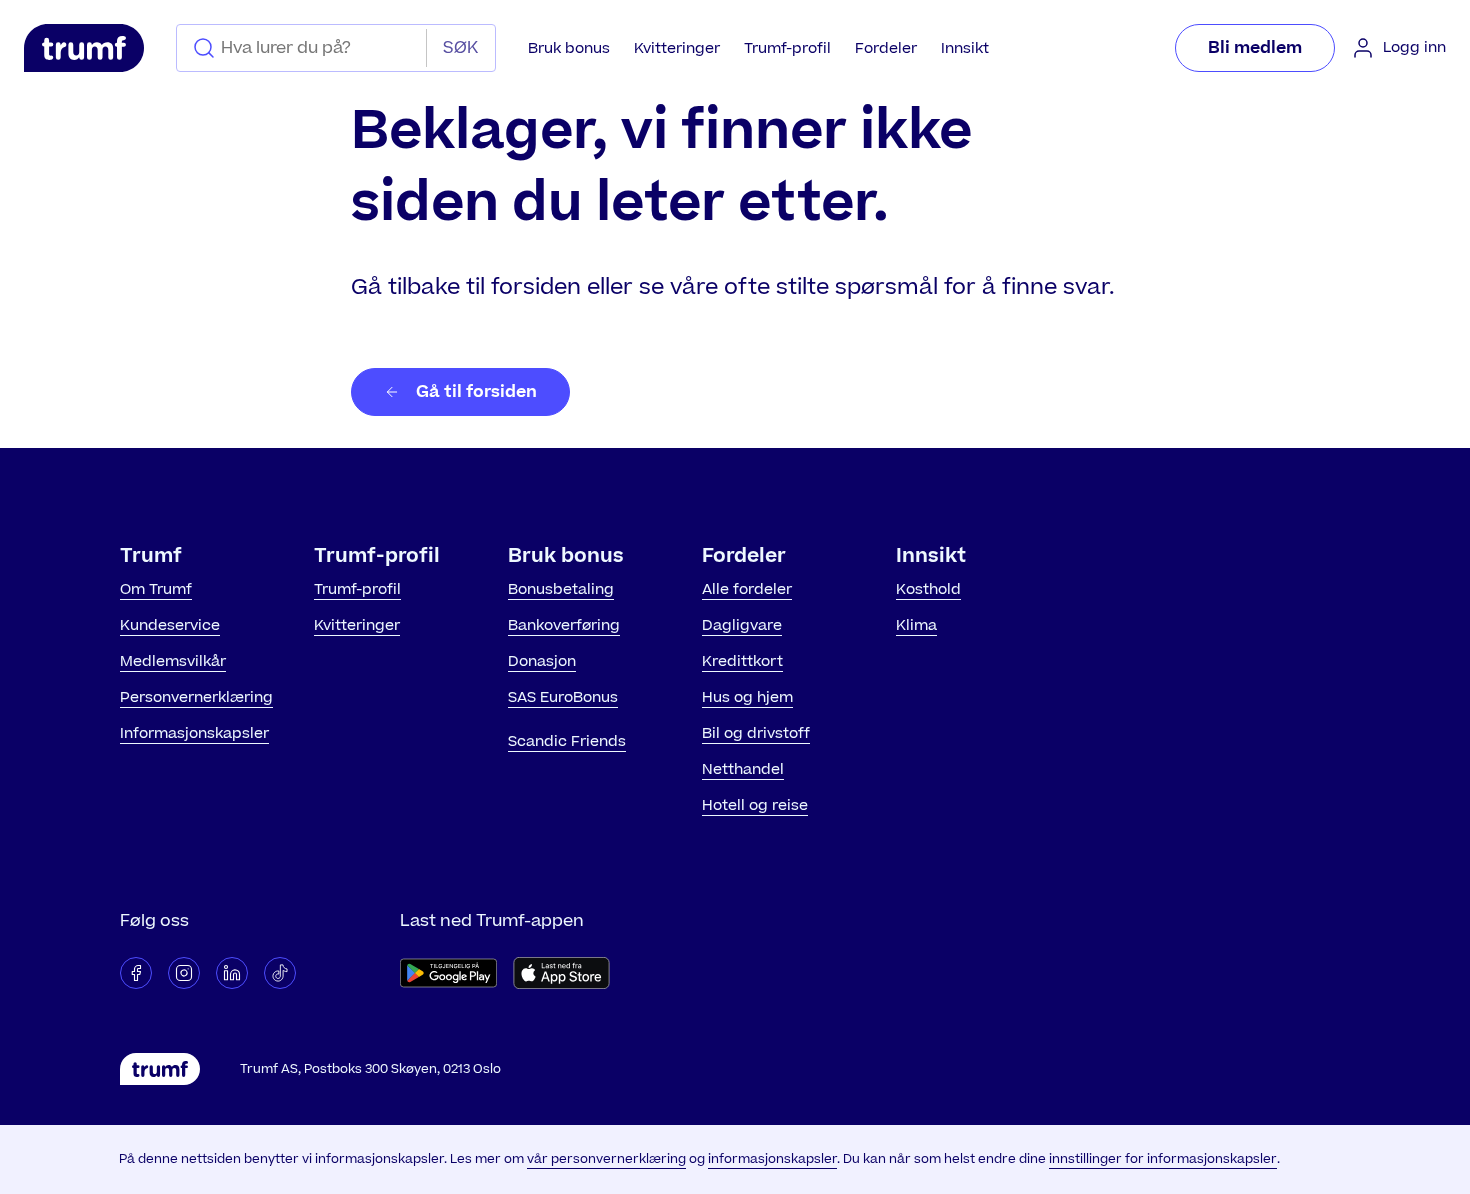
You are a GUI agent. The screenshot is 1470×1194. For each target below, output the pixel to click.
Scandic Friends (567, 741)
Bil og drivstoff (756, 733)
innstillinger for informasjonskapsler (1163, 1159)
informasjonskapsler (772, 1159)
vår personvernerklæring (606, 1159)
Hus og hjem (747, 697)
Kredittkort (742, 661)
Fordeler (886, 48)
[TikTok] (280, 973)
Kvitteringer (677, 48)
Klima (916, 625)
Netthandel (743, 769)
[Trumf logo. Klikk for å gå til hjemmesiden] (84, 48)
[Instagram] (184, 973)
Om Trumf (156, 589)
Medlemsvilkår (173, 661)
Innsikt (965, 48)
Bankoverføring (564, 625)
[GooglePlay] (448, 973)
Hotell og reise (755, 805)
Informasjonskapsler (194, 733)
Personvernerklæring (196, 697)
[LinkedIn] (232, 973)
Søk (460, 48)
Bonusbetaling (561, 589)
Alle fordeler (747, 589)
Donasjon (542, 661)
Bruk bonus (569, 48)
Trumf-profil (787, 48)
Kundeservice (170, 625)
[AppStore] (561, 973)
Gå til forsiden (476, 392)
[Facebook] (136, 973)
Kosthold (928, 589)
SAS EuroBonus (563, 697)
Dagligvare (742, 625)
